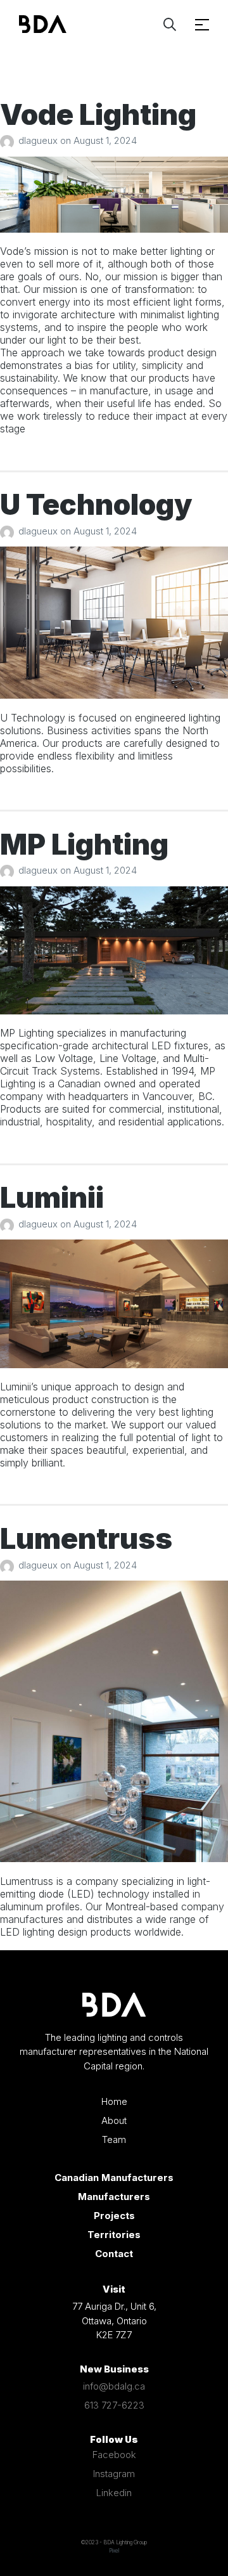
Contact (114, 2254)
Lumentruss (86, 1538)
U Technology (96, 504)
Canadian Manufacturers (114, 2178)
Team (114, 2139)
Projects (114, 2216)
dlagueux (39, 140)
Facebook (114, 2455)
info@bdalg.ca (114, 2386)
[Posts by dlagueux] (9, 140)
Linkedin (114, 2493)
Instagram (114, 2474)
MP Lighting (84, 844)
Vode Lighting (98, 114)
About (114, 2120)
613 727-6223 (114, 2405)
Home (114, 2101)
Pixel (114, 2551)
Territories (114, 2235)
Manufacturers (114, 2197)
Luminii (52, 1197)
